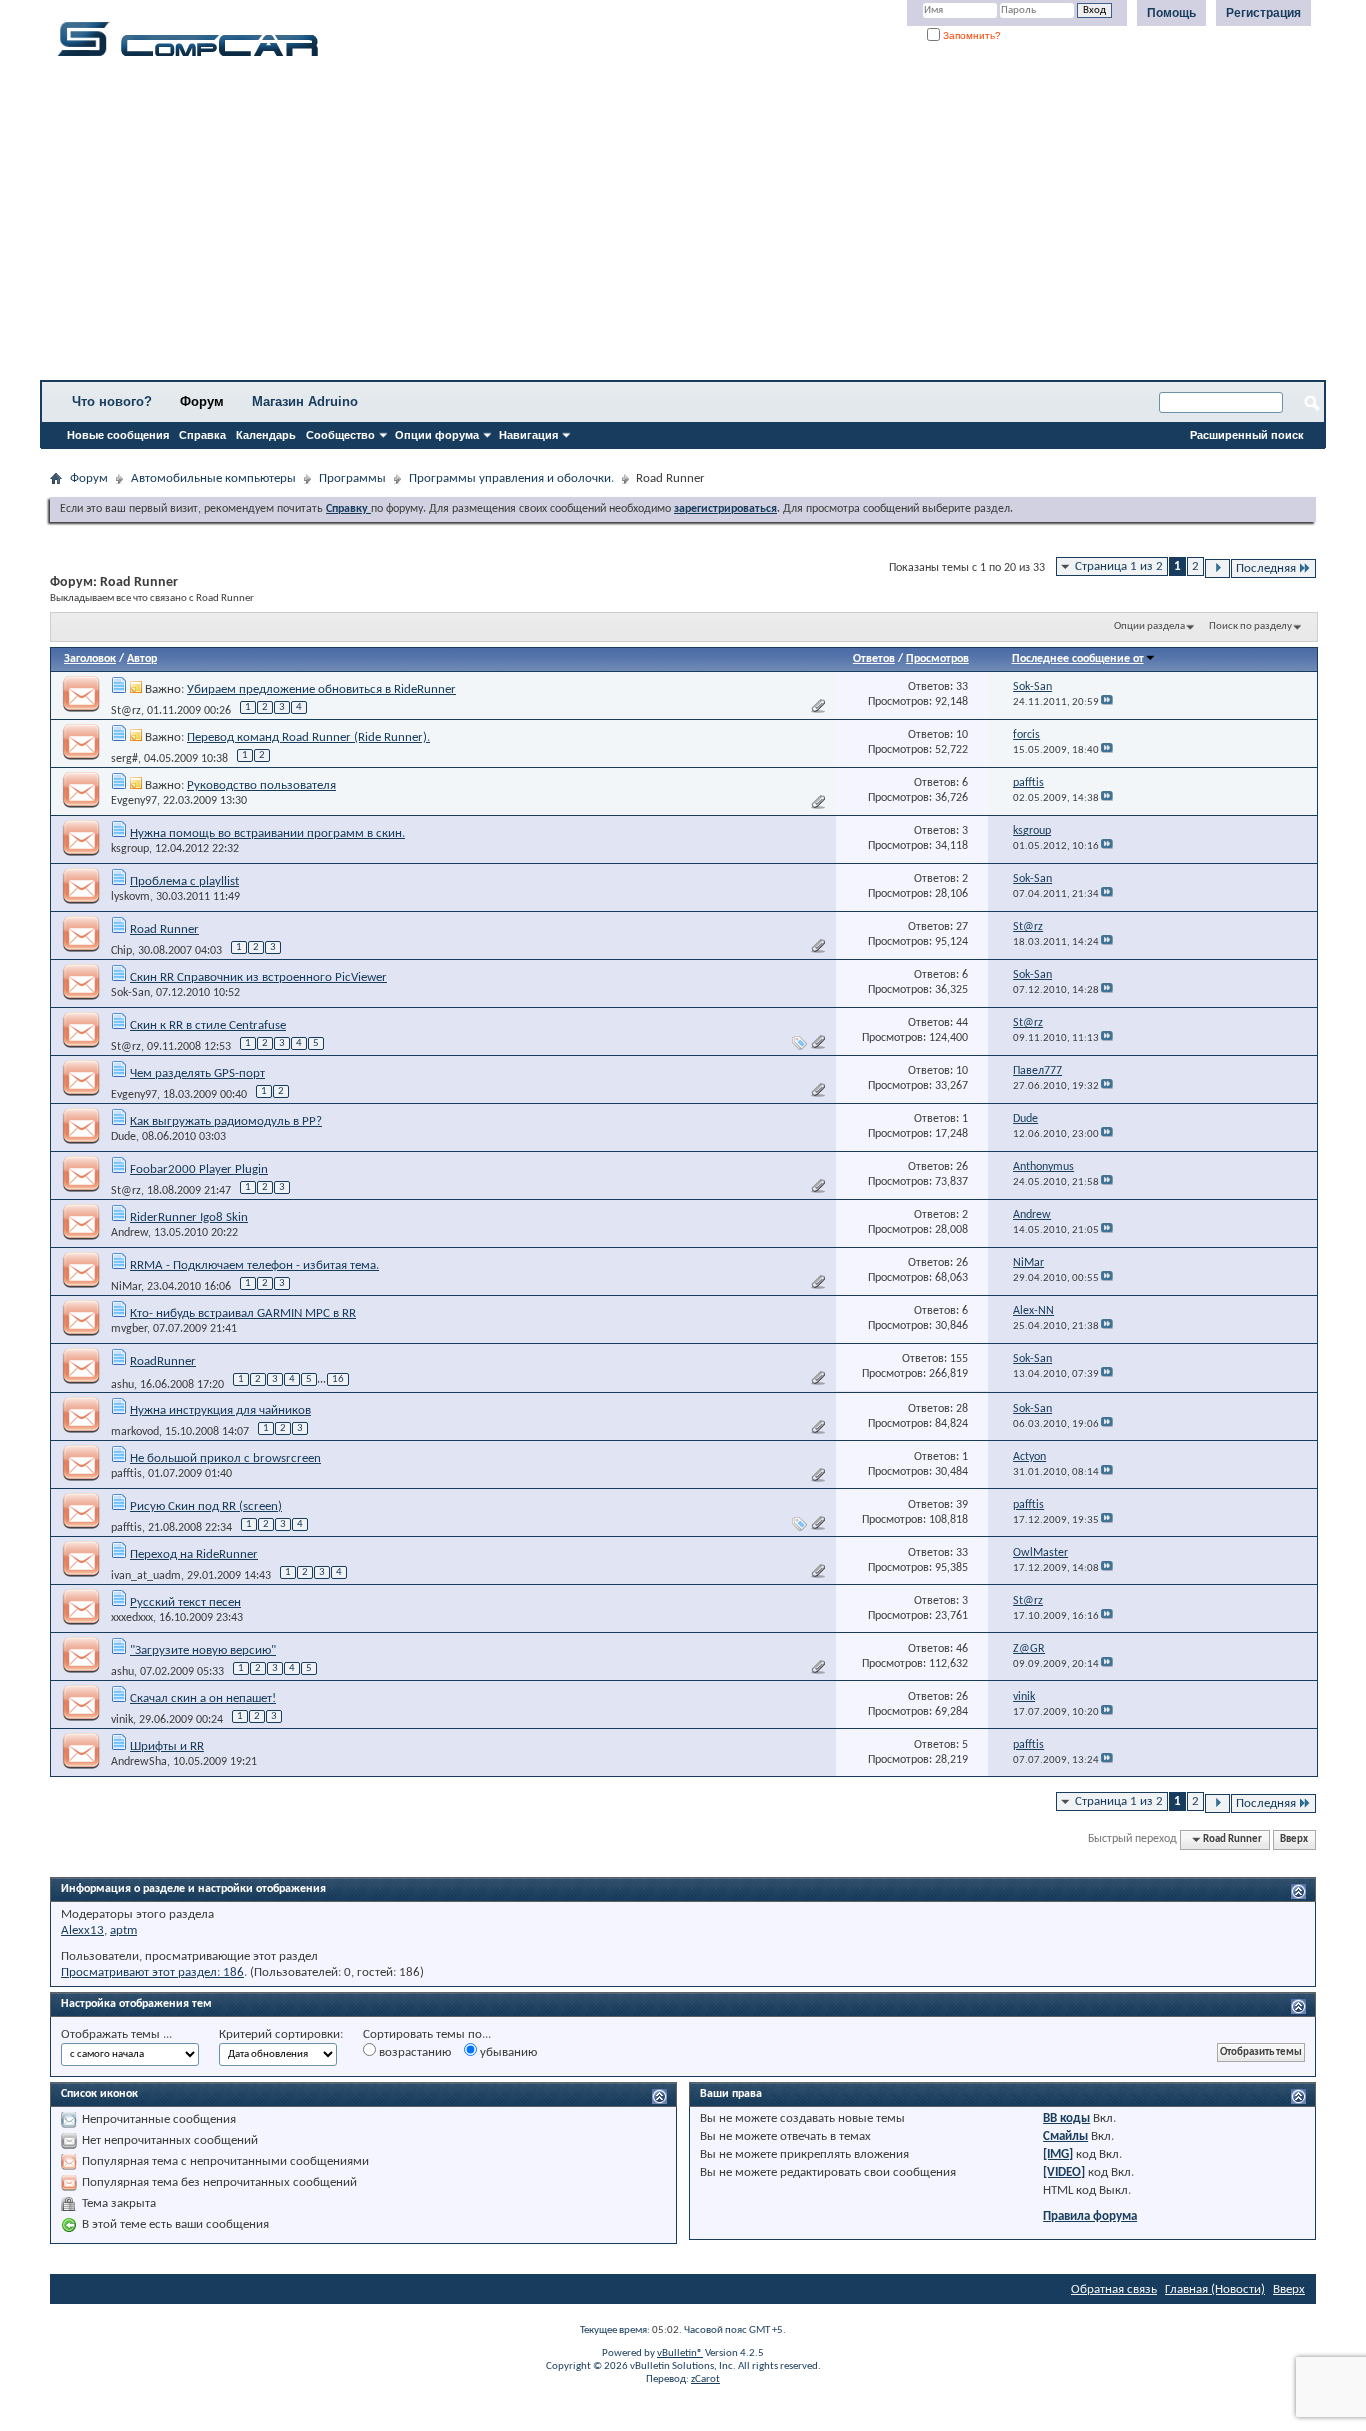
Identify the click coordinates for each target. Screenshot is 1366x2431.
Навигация (528, 435)
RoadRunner (163, 1361)
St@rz (126, 711)
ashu (122, 1384)
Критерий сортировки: (281, 2034)
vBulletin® (680, 2353)
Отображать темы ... (116, 2034)
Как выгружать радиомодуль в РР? (226, 1121)
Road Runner (164, 929)
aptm (123, 1930)
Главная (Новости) (1215, 2289)
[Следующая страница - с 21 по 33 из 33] (1217, 568)
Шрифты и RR (167, 1746)
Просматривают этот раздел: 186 (152, 1972)
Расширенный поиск (1247, 435)
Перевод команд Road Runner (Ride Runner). (308, 737)
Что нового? (112, 401)
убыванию (507, 2052)
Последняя (1266, 568)
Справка (202, 435)
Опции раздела (1149, 626)
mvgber (129, 1329)
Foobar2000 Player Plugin (199, 1169)
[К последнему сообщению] (1107, 702)
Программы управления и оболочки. (511, 478)
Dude (123, 1137)
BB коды (1066, 2118)
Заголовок (90, 659)
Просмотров (937, 659)
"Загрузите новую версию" (203, 1650)
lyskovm (130, 897)
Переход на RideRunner (194, 1554)
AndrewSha (139, 1762)
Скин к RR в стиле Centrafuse (208, 1025)
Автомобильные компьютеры (213, 478)
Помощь (1171, 13)
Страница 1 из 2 (1119, 566)
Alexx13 (82, 1930)
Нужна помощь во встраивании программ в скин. (267, 833)
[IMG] (1058, 2154)
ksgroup (130, 849)
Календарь (266, 435)
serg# (124, 759)
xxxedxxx (132, 1618)
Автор (142, 659)
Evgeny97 (134, 801)
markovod (135, 1432)
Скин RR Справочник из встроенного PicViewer (258, 977)
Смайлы (1065, 2136)
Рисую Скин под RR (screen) (206, 1506)
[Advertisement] (625, 225)
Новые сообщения (118, 435)
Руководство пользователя (261, 785)
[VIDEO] (1064, 2172)
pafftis (126, 1474)
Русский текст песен (185, 1602)
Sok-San (130, 993)
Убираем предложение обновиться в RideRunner (321, 689)
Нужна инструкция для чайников (220, 1410)
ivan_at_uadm (146, 1576)
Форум (202, 401)
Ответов (874, 659)
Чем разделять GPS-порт (197, 1073)
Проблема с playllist (184, 881)
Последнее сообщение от (1078, 659)
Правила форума (1090, 2216)
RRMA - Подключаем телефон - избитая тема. (254, 1265)
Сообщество (340, 435)
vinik (122, 1720)
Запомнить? (970, 35)
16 (338, 1379)
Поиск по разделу (1250, 626)
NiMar (126, 1287)
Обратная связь (1114, 2289)
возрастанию (413, 2052)
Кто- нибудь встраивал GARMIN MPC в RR (243, 1313)
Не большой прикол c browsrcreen (225, 1458)
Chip (121, 951)
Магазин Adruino (305, 401)
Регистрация (1263, 13)
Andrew (129, 1233)
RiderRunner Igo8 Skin (189, 1217)
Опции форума (437, 435)
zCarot (705, 2379)
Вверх (1294, 1839)
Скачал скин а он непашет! (203, 1698)
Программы (352, 478)
